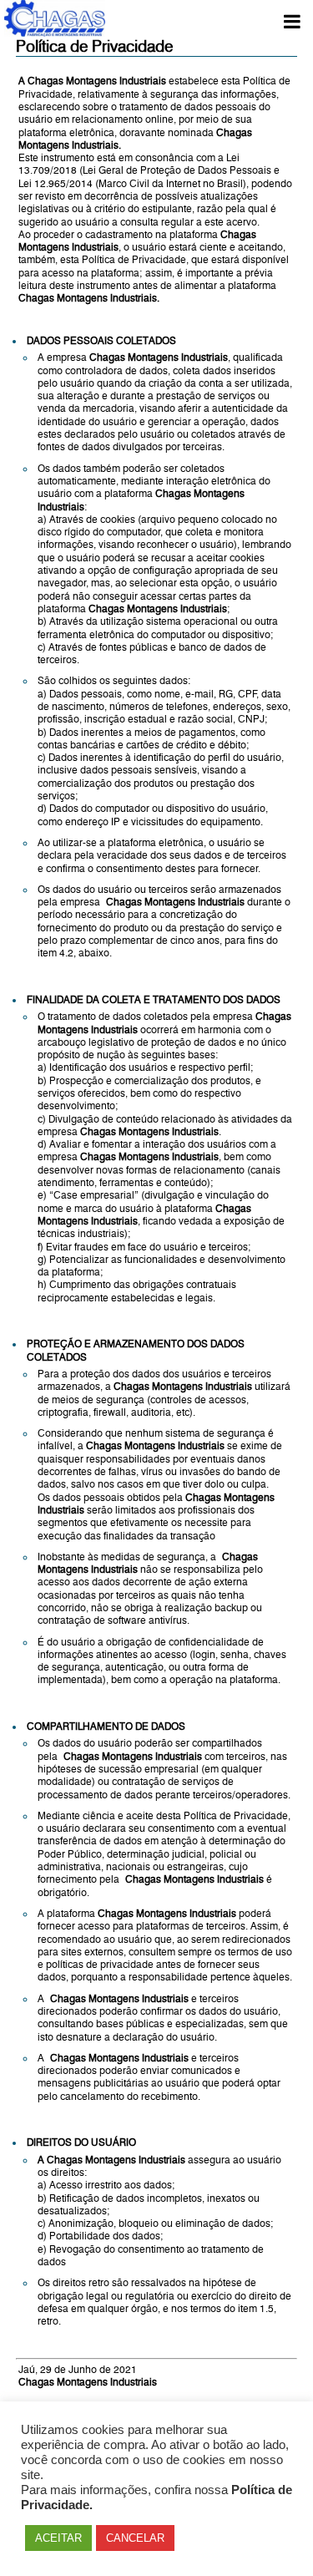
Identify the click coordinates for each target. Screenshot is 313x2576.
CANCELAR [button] (135, 2538)
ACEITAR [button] (58, 2538)
